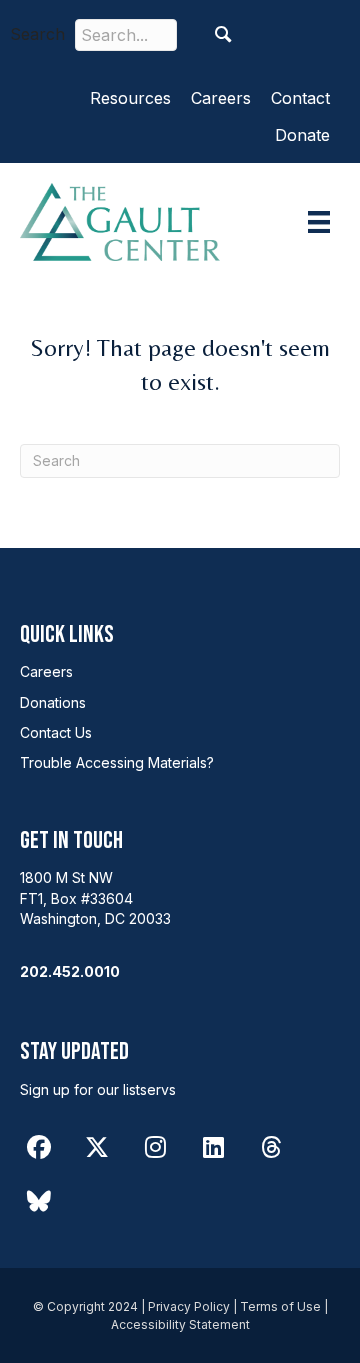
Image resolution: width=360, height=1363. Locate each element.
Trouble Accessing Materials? (117, 762)
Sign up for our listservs (98, 1089)
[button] (223, 34)
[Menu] (319, 222)
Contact (300, 98)
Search (37, 34)
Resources (130, 98)
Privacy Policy (189, 1306)
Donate (302, 135)
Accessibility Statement (180, 1324)
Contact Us (56, 732)
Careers (221, 98)
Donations (53, 702)
